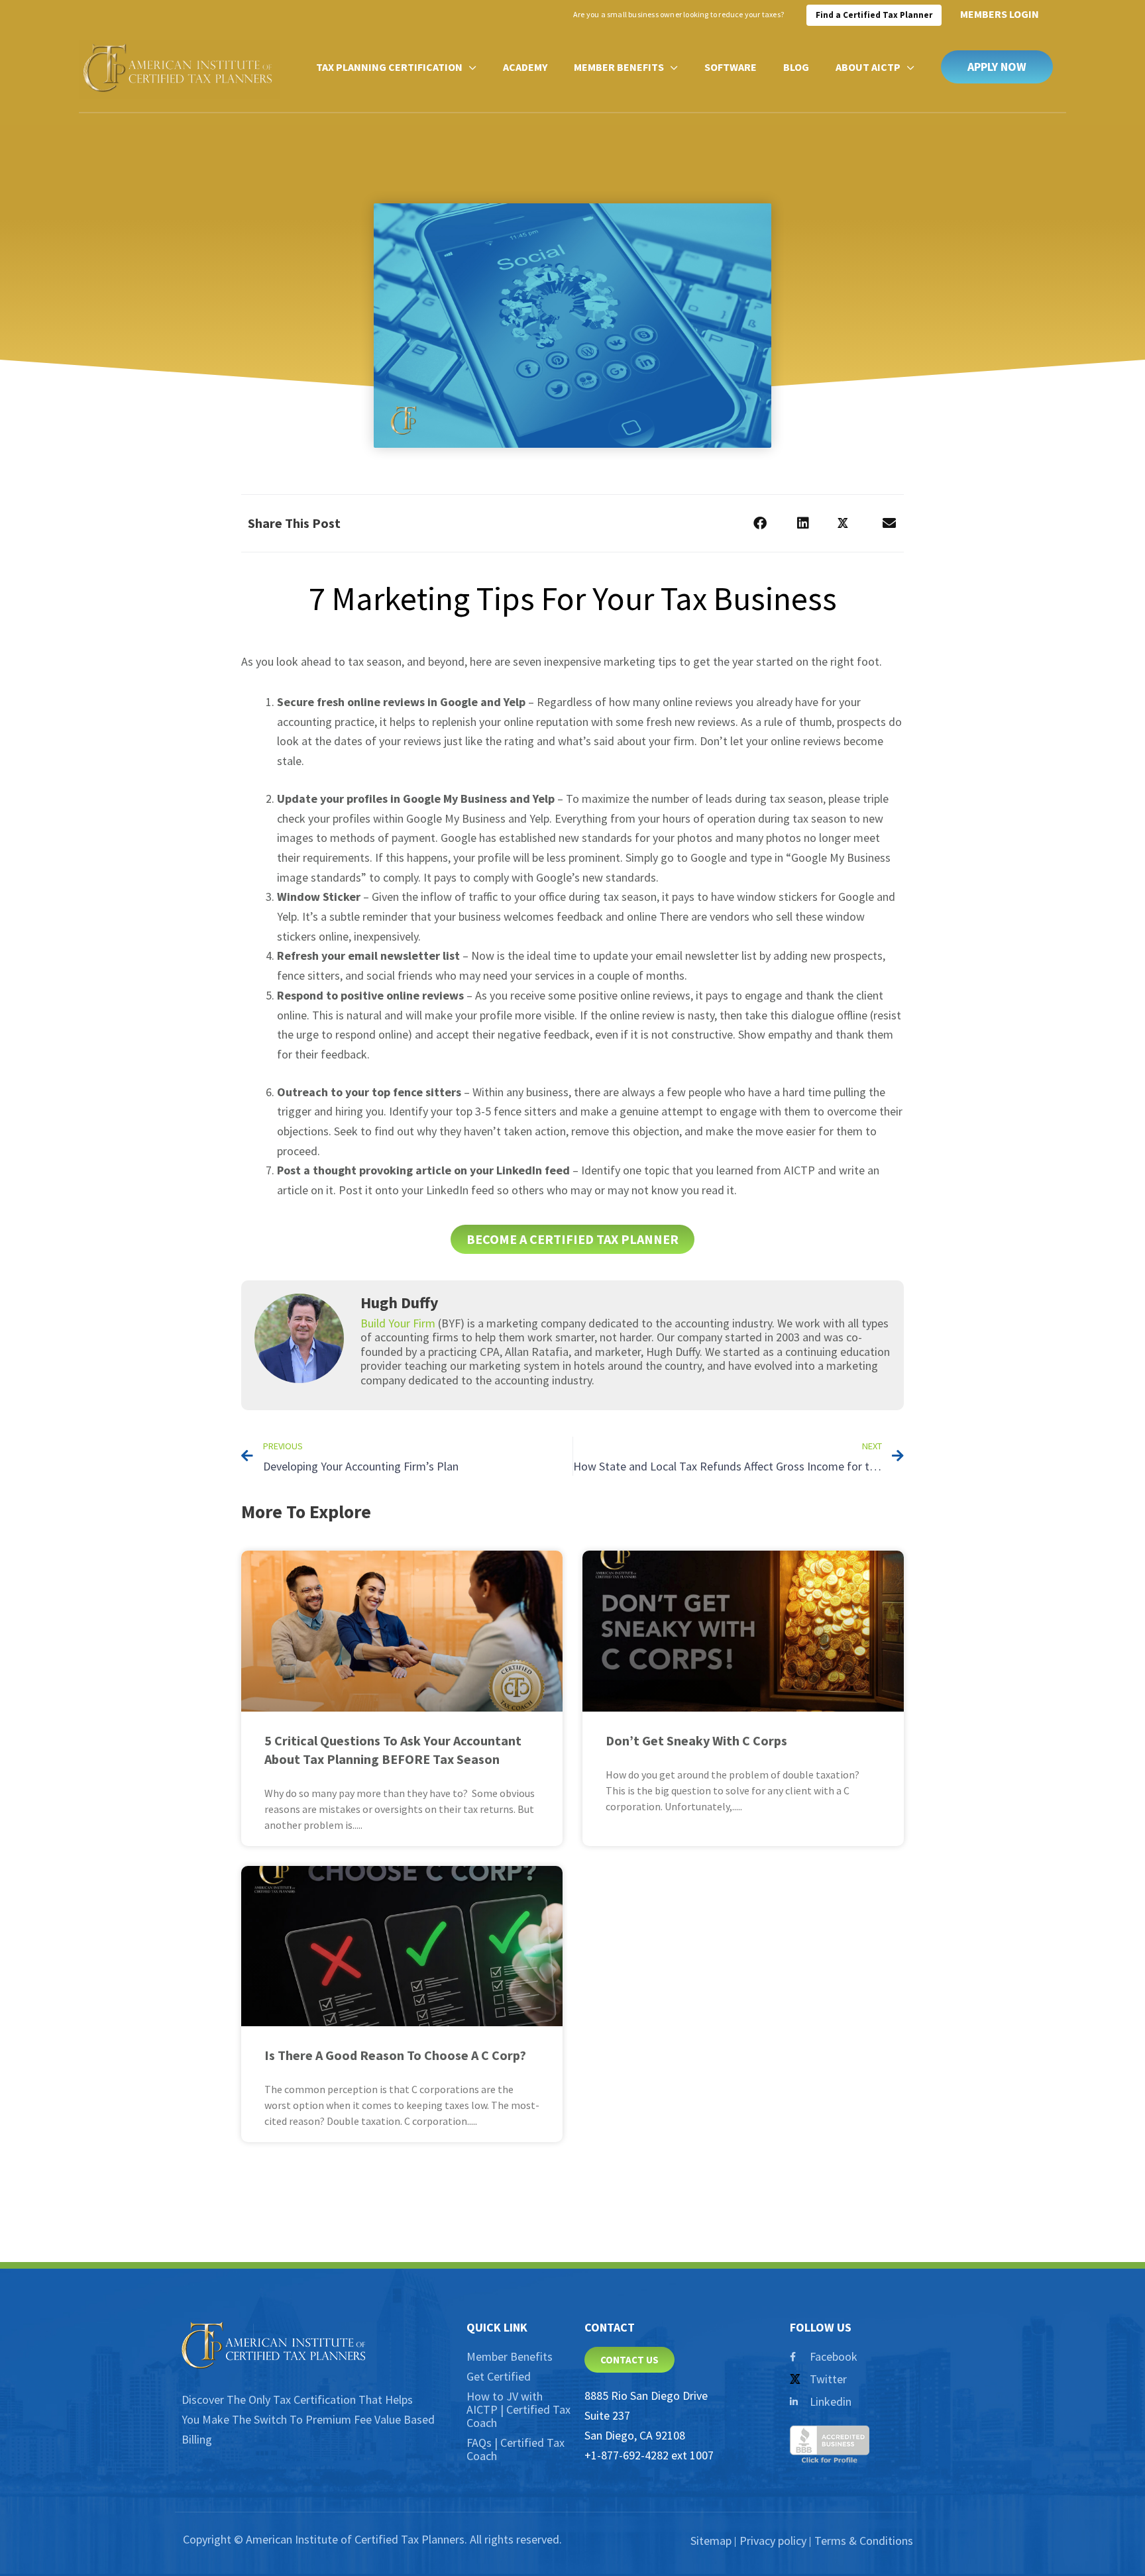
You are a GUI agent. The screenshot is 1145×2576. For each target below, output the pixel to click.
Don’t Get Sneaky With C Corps (696, 1740)
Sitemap (711, 2541)
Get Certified (499, 2376)
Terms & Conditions (864, 2541)
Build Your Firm (398, 1323)
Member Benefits (510, 2356)
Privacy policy (773, 2541)
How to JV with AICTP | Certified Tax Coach (518, 2409)
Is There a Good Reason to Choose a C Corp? (395, 2055)
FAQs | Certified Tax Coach (516, 2449)
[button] (997, 67)
